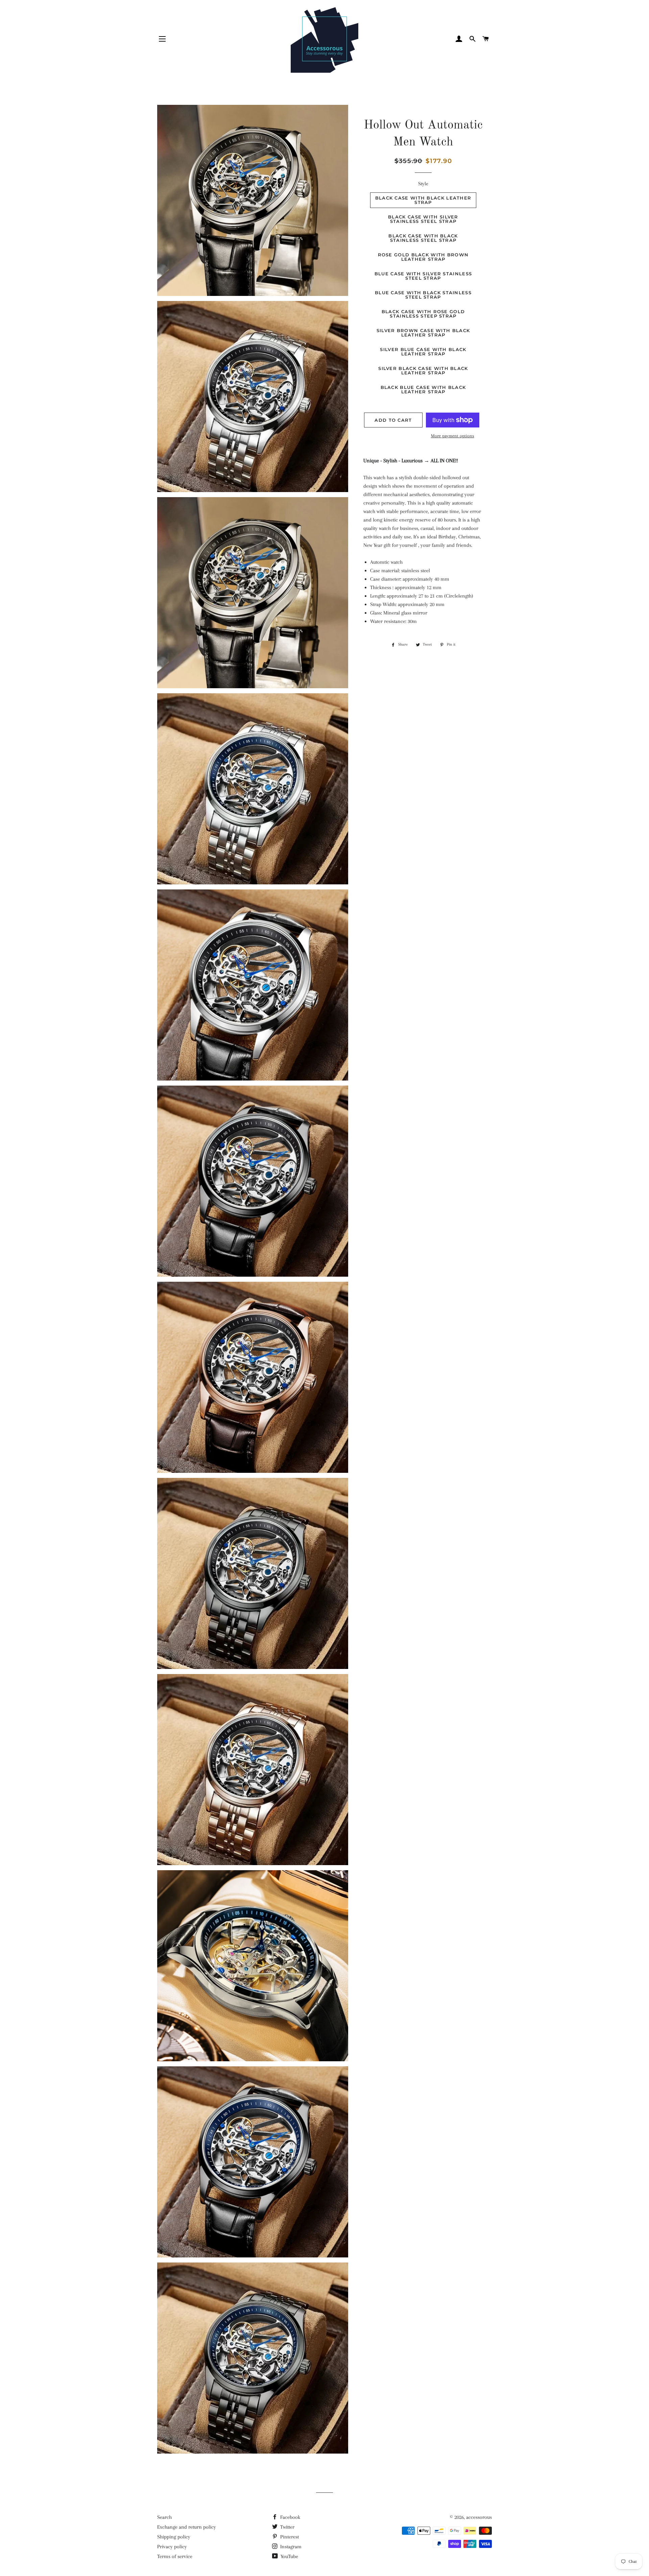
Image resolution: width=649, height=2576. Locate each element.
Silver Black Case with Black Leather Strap (423, 370)
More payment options (453, 436)
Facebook (290, 2517)
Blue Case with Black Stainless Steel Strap (423, 295)
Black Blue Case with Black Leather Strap (423, 389)
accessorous (479, 2517)
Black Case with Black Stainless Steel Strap (423, 238)
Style (423, 184)
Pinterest (289, 2537)
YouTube (289, 2556)
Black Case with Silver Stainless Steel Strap (423, 219)
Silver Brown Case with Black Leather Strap (423, 333)
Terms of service (175, 2556)
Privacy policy (172, 2547)
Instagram (290, 2547)
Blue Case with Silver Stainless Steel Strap (423, 276)
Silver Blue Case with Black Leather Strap (423, 352)
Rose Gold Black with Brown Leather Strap (423, 257)
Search (164, 2517)
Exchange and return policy (187, 2527)
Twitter (287, 2527)
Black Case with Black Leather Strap (423, 200)
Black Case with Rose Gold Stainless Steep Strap (423, 314)
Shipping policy (174, 2537)
